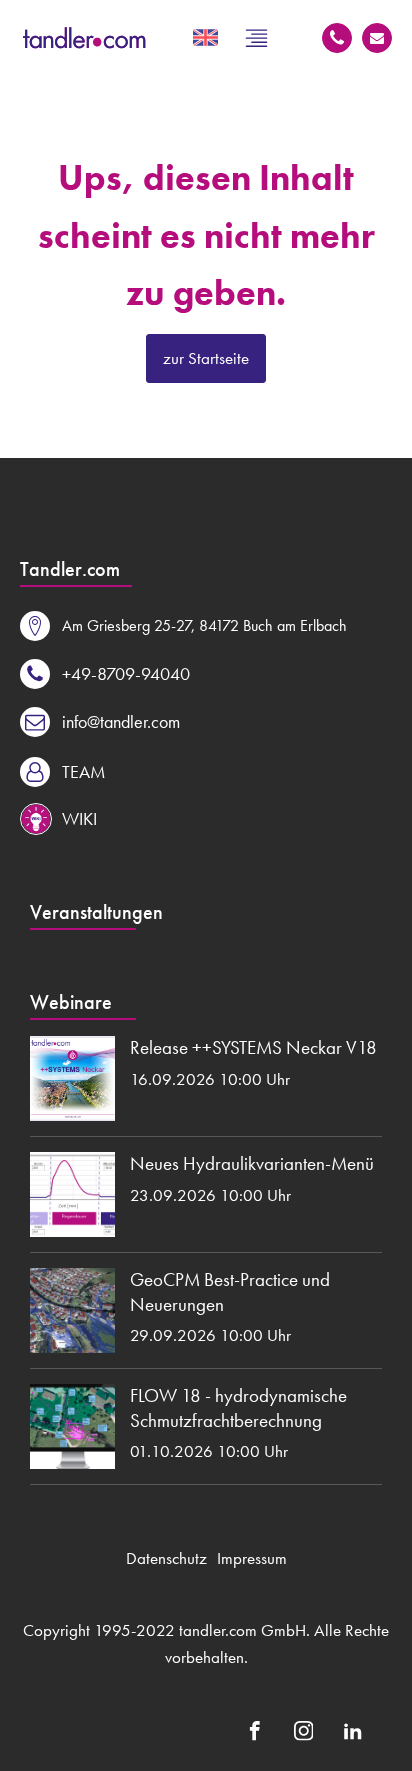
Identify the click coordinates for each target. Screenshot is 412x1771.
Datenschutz (166, 1558)
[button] (183, 626)
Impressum (252, 1558)
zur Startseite (206, 358)
